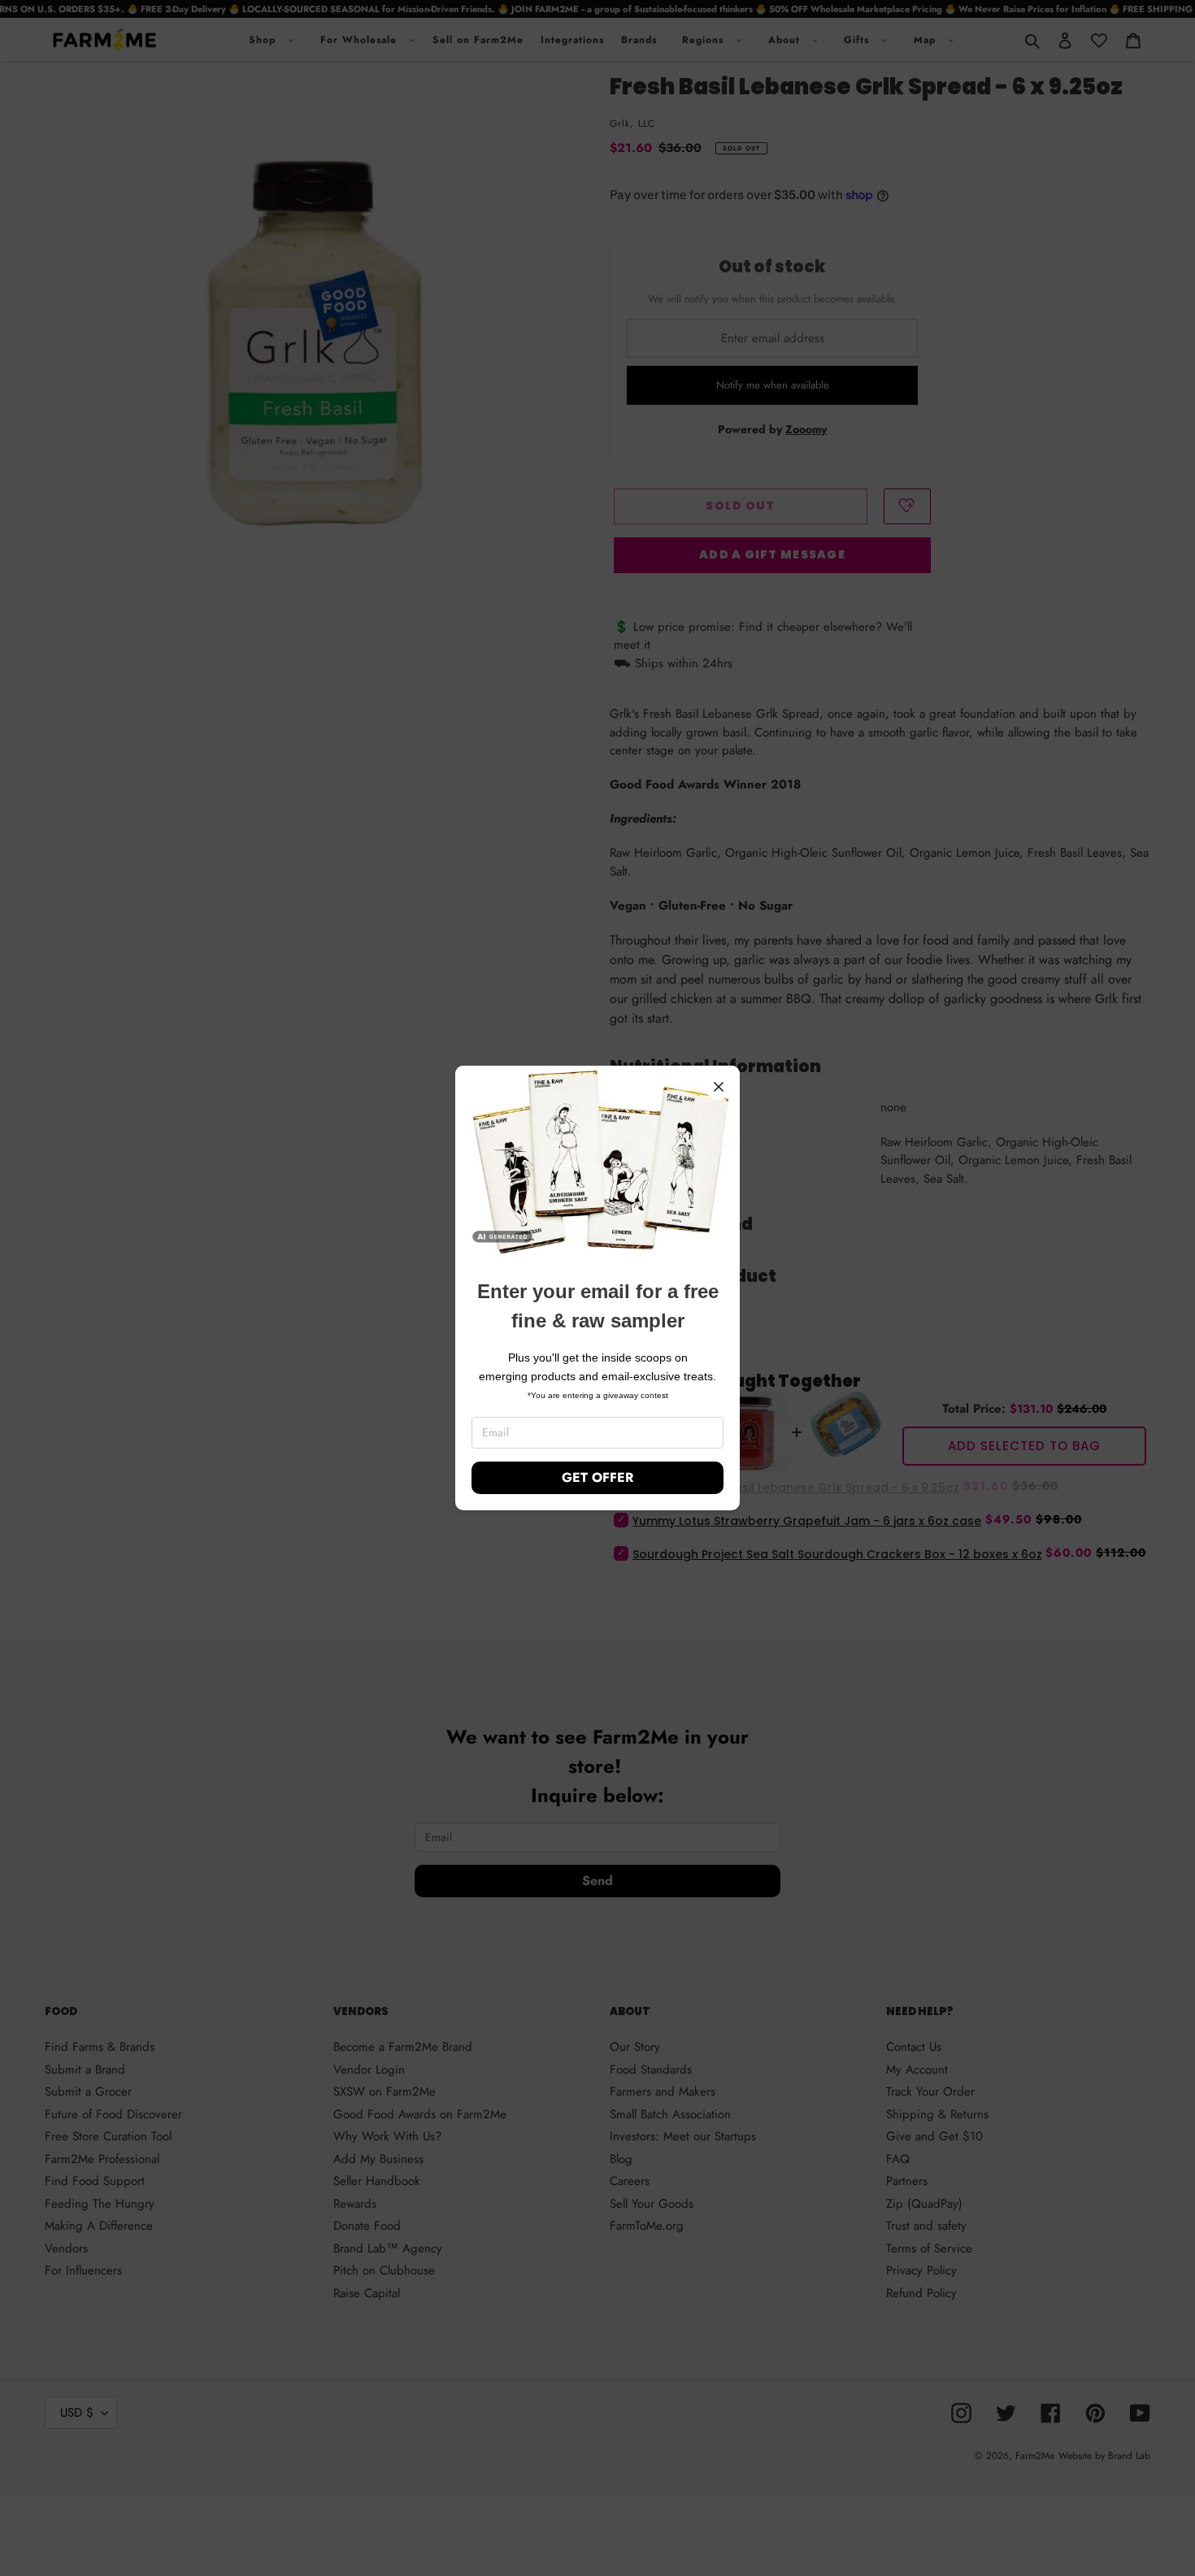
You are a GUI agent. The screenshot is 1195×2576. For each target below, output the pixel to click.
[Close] (719, 1087)
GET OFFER (597, 1477)
